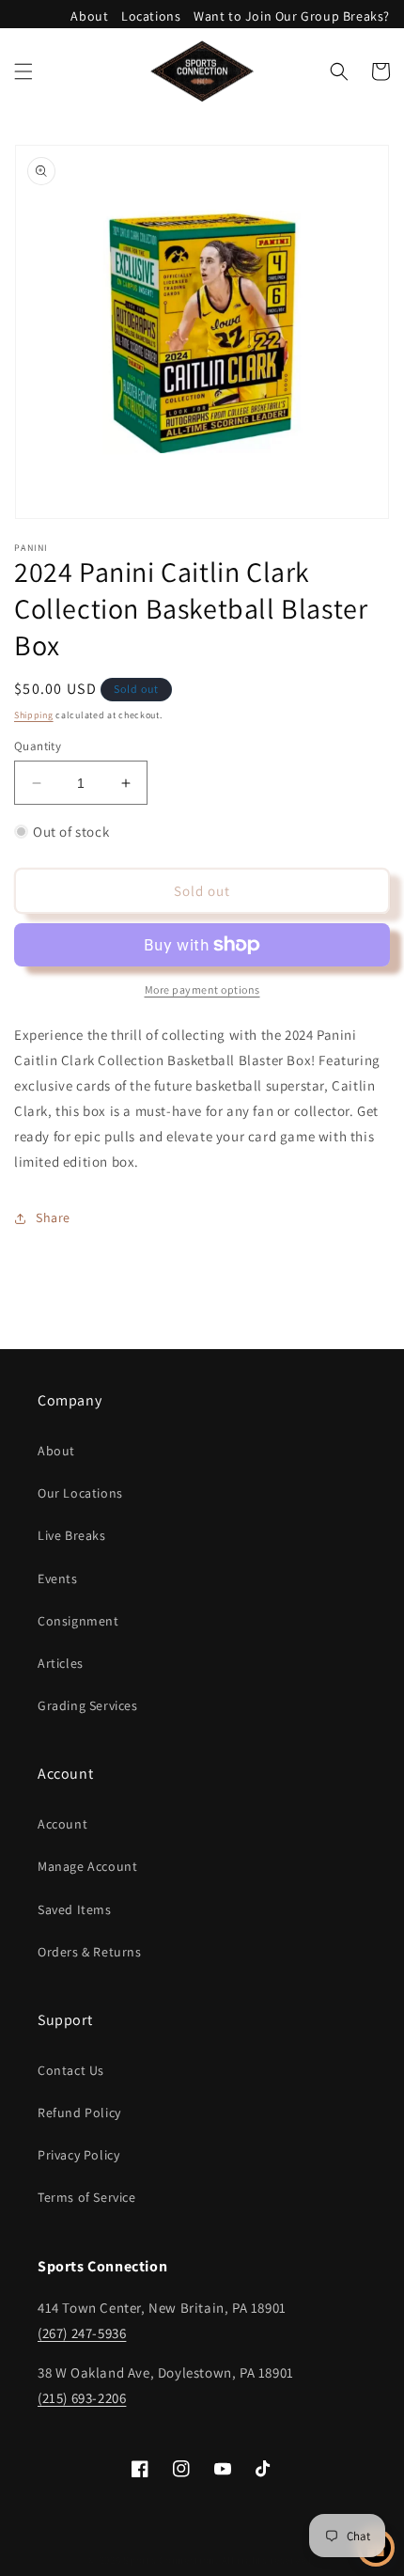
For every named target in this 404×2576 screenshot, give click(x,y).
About (89, 16)
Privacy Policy (78, 2155)
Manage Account (87, 1866)
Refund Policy (79, 2113)
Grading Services (88, 1705)
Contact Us (71, 2070)
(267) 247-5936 (82, 2333)
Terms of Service (87, 2197)
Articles (61, 1663)
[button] (23, 71)
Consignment (78, 1621)
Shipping (34, 715)
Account (62, 1824)
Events (58, 1579)
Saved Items (75, 1909)
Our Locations (80, 1493)
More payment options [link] (202, 990)
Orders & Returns (90, 1952)
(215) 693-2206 (82, 2398)
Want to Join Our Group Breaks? (292, 16)
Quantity (38, 746)
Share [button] (53, 1217)
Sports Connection (169, 2560)
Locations (151, 16)
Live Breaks (72, 1535)
